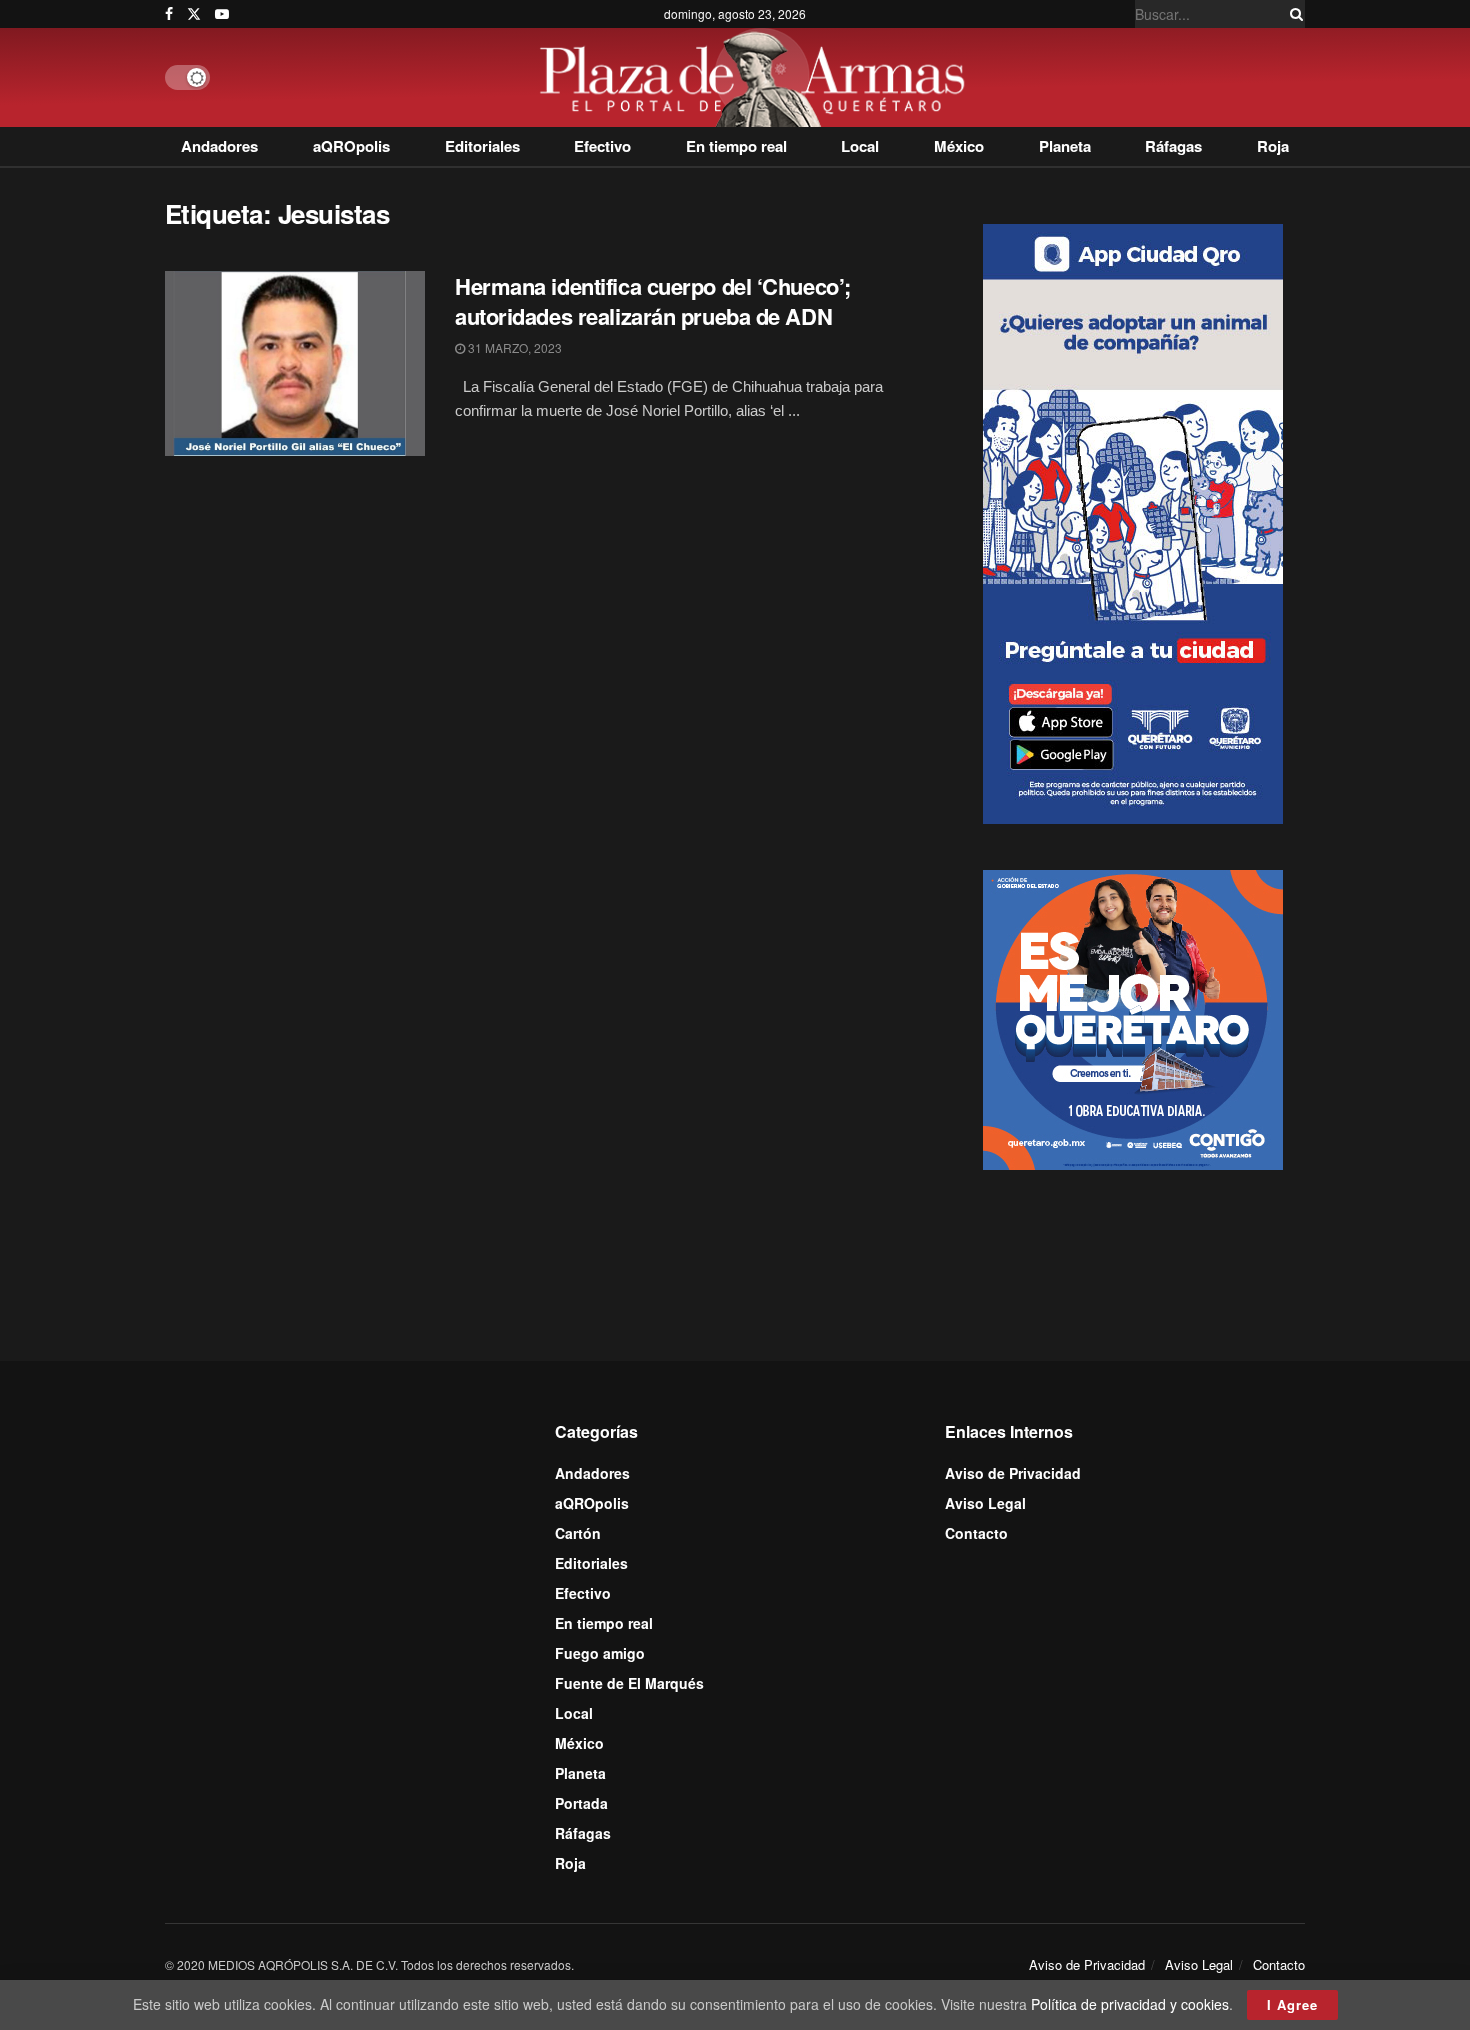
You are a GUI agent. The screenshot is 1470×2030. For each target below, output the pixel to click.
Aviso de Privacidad (1013, 1473)
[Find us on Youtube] (222, 14)
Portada (581, 1803)
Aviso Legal (985, 1503)
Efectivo (602, 146)
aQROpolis (351, 146)
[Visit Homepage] (757, 77)
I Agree (1292, 2004)
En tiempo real (736, 146)
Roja (1273, 146)
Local (860, 146)
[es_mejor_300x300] (1133, 1018)
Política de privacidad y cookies (1130, 2004)
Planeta (1065, 146)
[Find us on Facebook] (169, 14)
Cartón (578, 1533)
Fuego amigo (600, 1653)
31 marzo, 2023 (513, 347)
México (959, 146)
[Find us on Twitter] (194, 14)
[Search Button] (1293, 14)
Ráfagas (1173, 146)
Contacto (976, 1533)
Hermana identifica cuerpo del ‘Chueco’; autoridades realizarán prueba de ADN (653, 301)
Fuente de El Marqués (629, 1683)
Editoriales (482, 146)
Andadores (219, 146)
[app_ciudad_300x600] (1133, 521)
